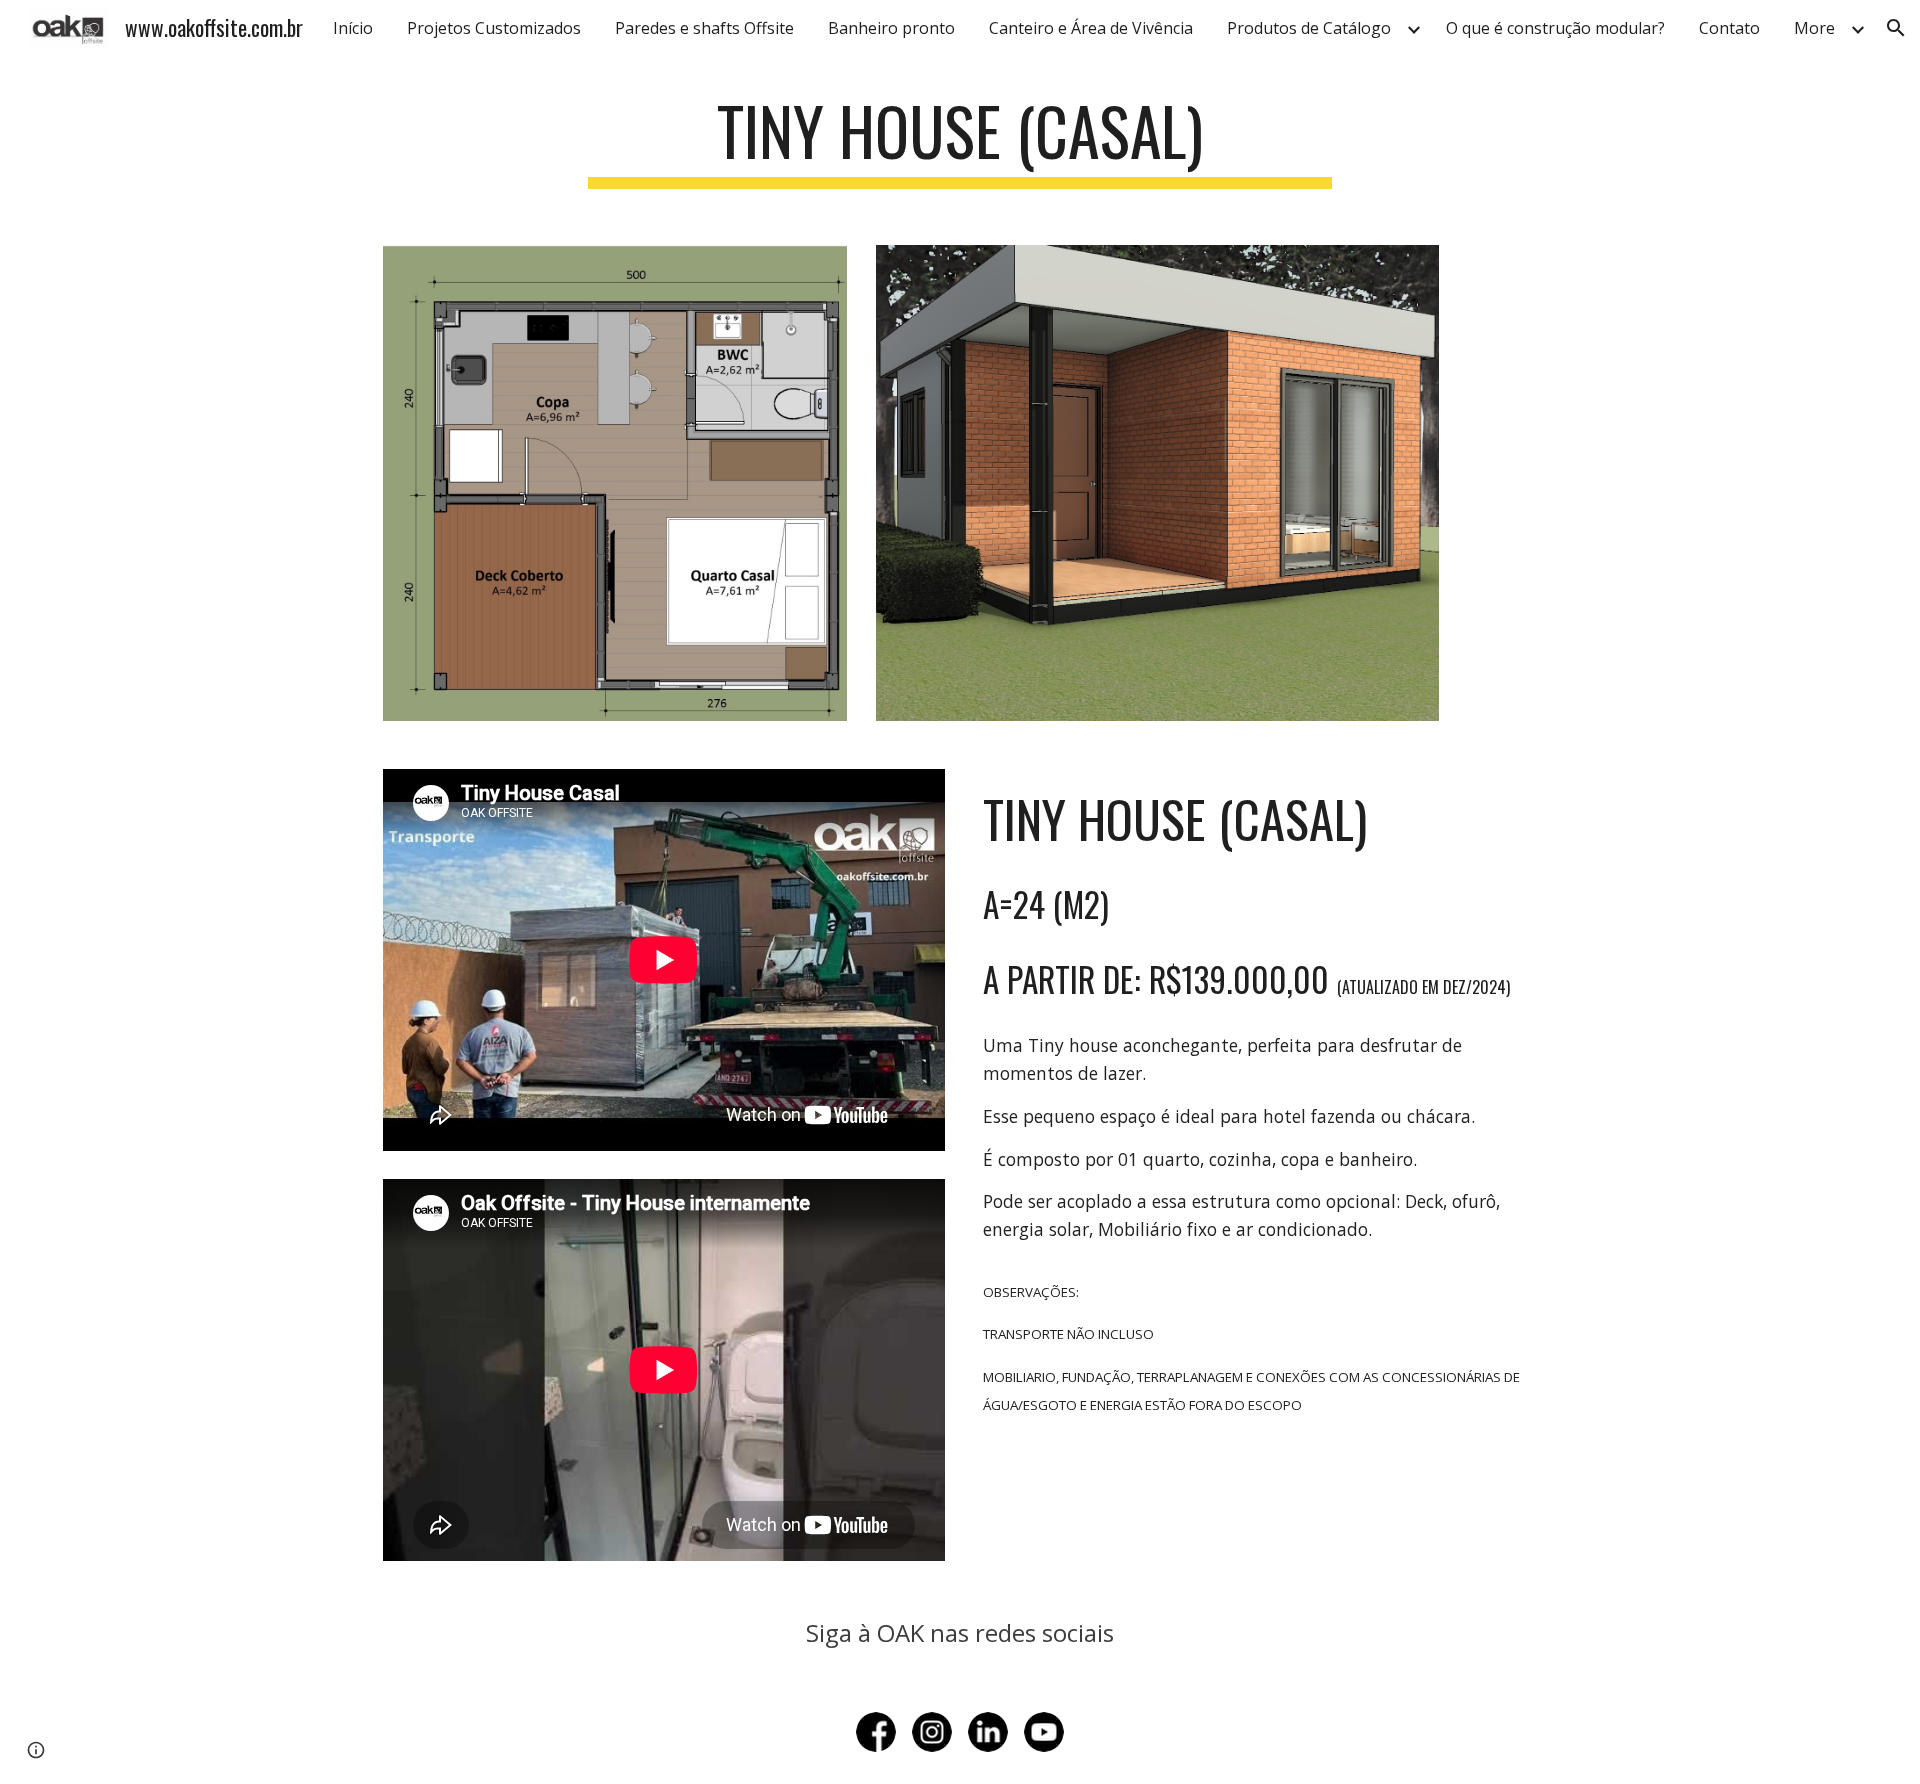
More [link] (1814, 28)
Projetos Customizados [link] (494, 28)
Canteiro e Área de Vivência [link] (1091, 28)
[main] (960, 140)
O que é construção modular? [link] (1555, 28)
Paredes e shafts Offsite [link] (704, 28)
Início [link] (353, 28)
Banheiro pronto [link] (891, 28)
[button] (1896, 28)
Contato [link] (1729, 28)
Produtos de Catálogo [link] (1309, 28)
